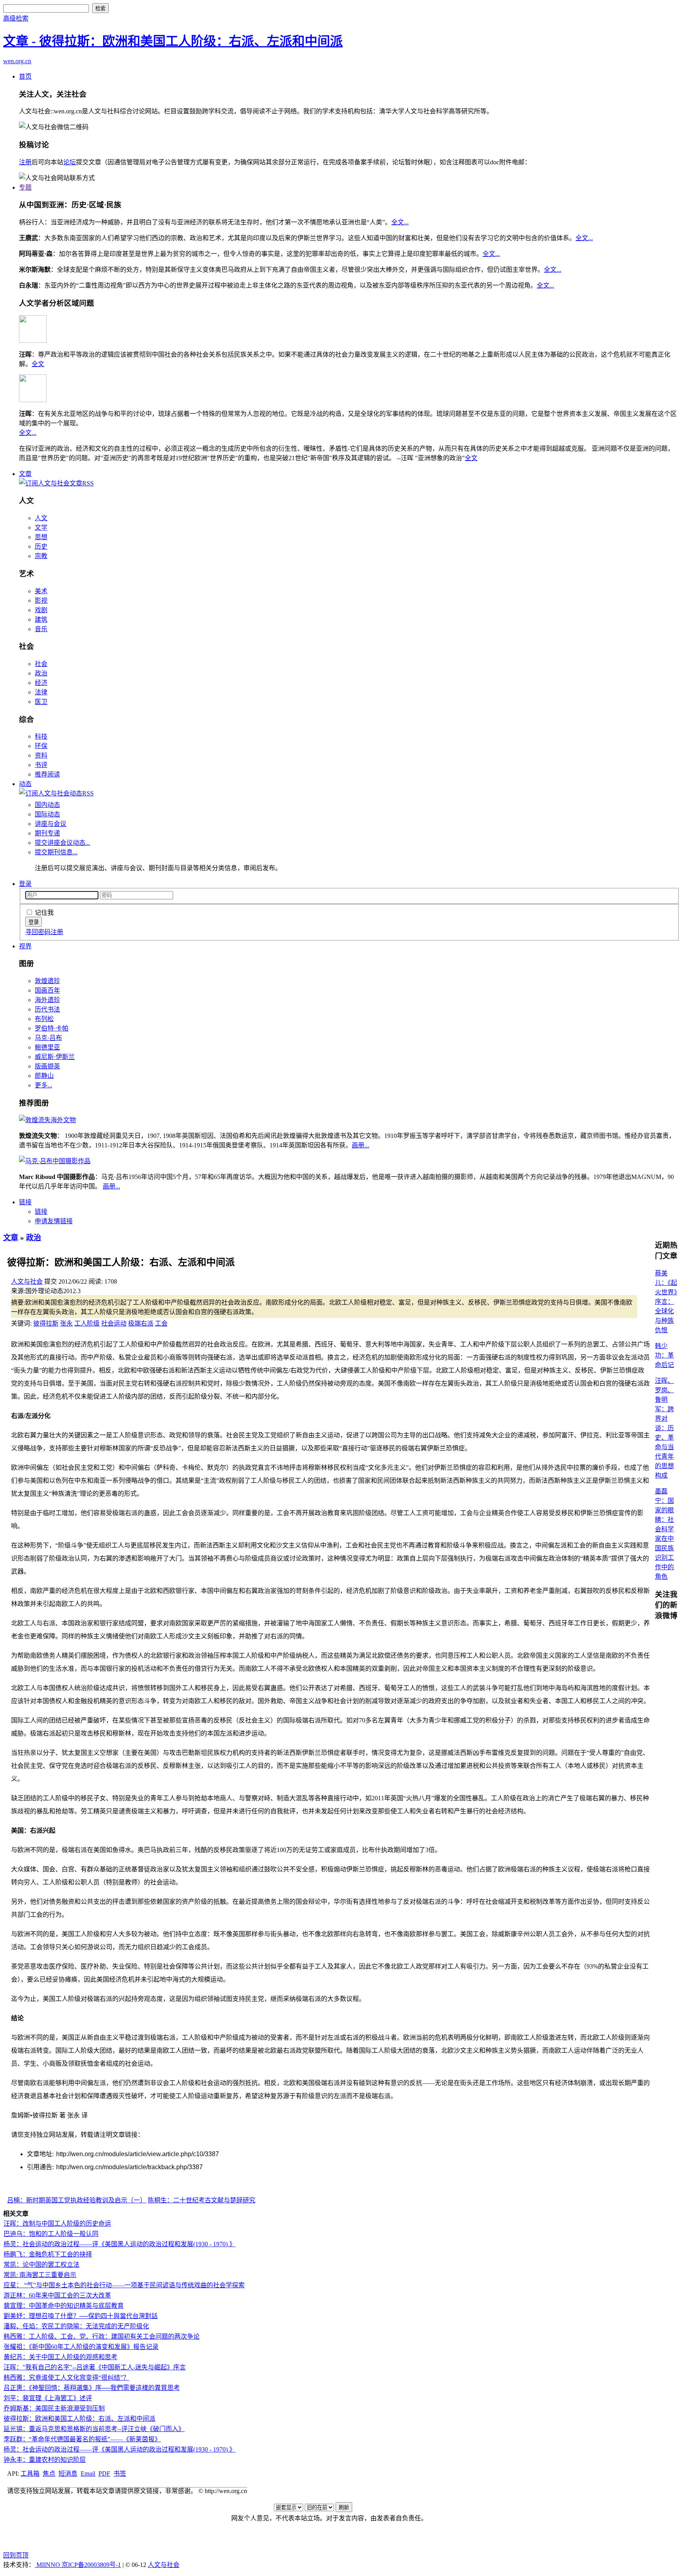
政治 (41, 673)
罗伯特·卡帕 (52, 1028)
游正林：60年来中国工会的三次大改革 (57, 2295)
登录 (25, 884)
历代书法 (47, 1009)
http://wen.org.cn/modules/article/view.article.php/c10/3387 (138, 2154)
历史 (41, 546)
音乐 (41, 629)
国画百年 (47, 990)
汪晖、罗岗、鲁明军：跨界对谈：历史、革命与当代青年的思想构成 (664, 1428)
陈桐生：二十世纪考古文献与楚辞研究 (202, 2200)
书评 (41, 765)
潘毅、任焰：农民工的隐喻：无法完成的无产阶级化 (76, 2326)
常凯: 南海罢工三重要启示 (40, 2275)
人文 (41, 518)
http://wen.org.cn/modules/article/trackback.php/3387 (129, 2167)
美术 (41, 591)
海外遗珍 (47, 1000)
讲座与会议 (51, 824)
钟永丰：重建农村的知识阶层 (45, 2460)
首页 (25, 76)
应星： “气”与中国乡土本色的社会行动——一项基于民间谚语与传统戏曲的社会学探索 (124, 2285)
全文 (38, 364)
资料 (41, 755)
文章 (25, 474)
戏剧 (41, 610)
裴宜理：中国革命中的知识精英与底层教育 (64, 2306)
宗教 (41, 556)
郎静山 (44, 1076)
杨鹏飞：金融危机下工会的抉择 (48, 2254)
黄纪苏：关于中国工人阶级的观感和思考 (60, 2357)
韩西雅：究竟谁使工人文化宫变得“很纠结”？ (66, 2378)
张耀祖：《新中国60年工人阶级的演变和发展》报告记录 (81, 2347)
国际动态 (47, 814)
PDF (104, 2474)
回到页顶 (16, 2555)
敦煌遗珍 (47, 981)
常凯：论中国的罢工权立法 (42, 2265)
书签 (120, 2474)
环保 (41, 746)
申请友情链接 (54, 1221)
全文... (400, 222)
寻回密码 (38, 932)
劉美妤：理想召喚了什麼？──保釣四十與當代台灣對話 (81, 2316)
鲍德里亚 (47, 1047)
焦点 (49, 2474)
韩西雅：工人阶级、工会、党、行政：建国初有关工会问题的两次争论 (102, 2336)
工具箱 (30, 2474)
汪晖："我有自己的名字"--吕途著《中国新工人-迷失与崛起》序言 (95, 2367)
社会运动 (114, 1323)
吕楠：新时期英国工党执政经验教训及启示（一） (77, 2200)
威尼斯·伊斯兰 (55, 1057)
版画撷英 (47, 1066)
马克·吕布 (48, 1038)
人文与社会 (27, 1281)
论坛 (70, 162)
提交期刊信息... (56, 852)
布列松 (44, 1019)
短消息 (68, 2474)
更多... (43, 1085)
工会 (161, 1323)
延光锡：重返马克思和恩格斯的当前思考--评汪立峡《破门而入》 (94, 2429)
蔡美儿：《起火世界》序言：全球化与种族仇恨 (666, 1302)
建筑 (41, 620)
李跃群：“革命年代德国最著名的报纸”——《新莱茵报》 (82, 2439)
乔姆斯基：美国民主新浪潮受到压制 (54, 2408)
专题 (25, 187)
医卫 (41, 702)
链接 (25, 1202)
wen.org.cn (17, 61)
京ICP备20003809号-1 (91, 2565)
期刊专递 (47, 833)
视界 (25, 946)
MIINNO (48, 2565)
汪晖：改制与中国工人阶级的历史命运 (57, 2223)
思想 (41, 537)
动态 (25, 784)
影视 (41, 601)
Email (88, 2474)
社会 (41, 664)
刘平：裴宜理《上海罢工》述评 (48, 2398)
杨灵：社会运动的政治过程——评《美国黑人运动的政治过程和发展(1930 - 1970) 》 (120, 2244)
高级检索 (16, 18)
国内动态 (47, 805)
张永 (66, 1323)
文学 (41, 527)
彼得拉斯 (46, 1323)
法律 (41, 692)
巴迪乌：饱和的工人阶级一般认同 (51, 2234)
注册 (25, 162)
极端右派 (141, 1323)
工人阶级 (87, 1323)
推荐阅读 (47, 774)
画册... (360, 1145)
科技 (41, 736)
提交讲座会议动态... (62, 843)
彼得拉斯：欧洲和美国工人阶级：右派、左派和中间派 (79, 2419)
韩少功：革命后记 (664, 1355)
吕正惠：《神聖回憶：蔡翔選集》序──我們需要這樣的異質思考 (92, 2388)
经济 (41, 683)
